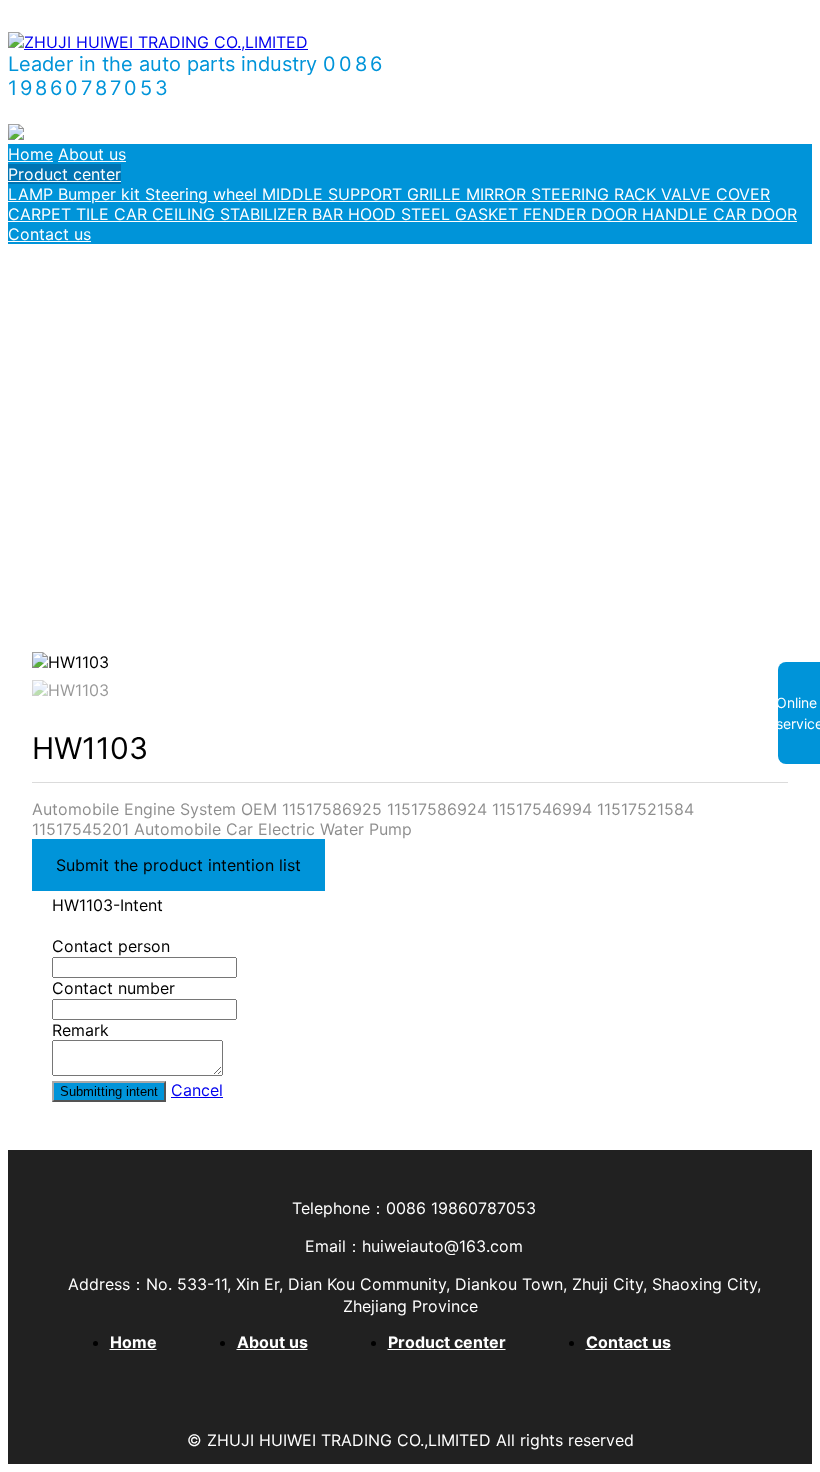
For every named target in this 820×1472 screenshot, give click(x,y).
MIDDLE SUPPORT (334, 194)
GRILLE (436, 194)
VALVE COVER (715, 194)
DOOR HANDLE (652, 214)
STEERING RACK (596, 194)
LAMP (33, 194)
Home (30, 154)
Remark (80, 1030)
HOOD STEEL (401, 214)
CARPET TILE (61, 214)
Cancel (197, 1090)
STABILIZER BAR (284, 214)
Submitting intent (109, 1091)
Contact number (113, 988)
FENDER (557, 214)
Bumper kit (101, 194)
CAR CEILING (167, 214)
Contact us (49, 234)
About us (92, 154)
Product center (64, 174)
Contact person (111, 946)
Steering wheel (203, 194)
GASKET (489, 214)
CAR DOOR (755, 214)
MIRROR (498, 194)
